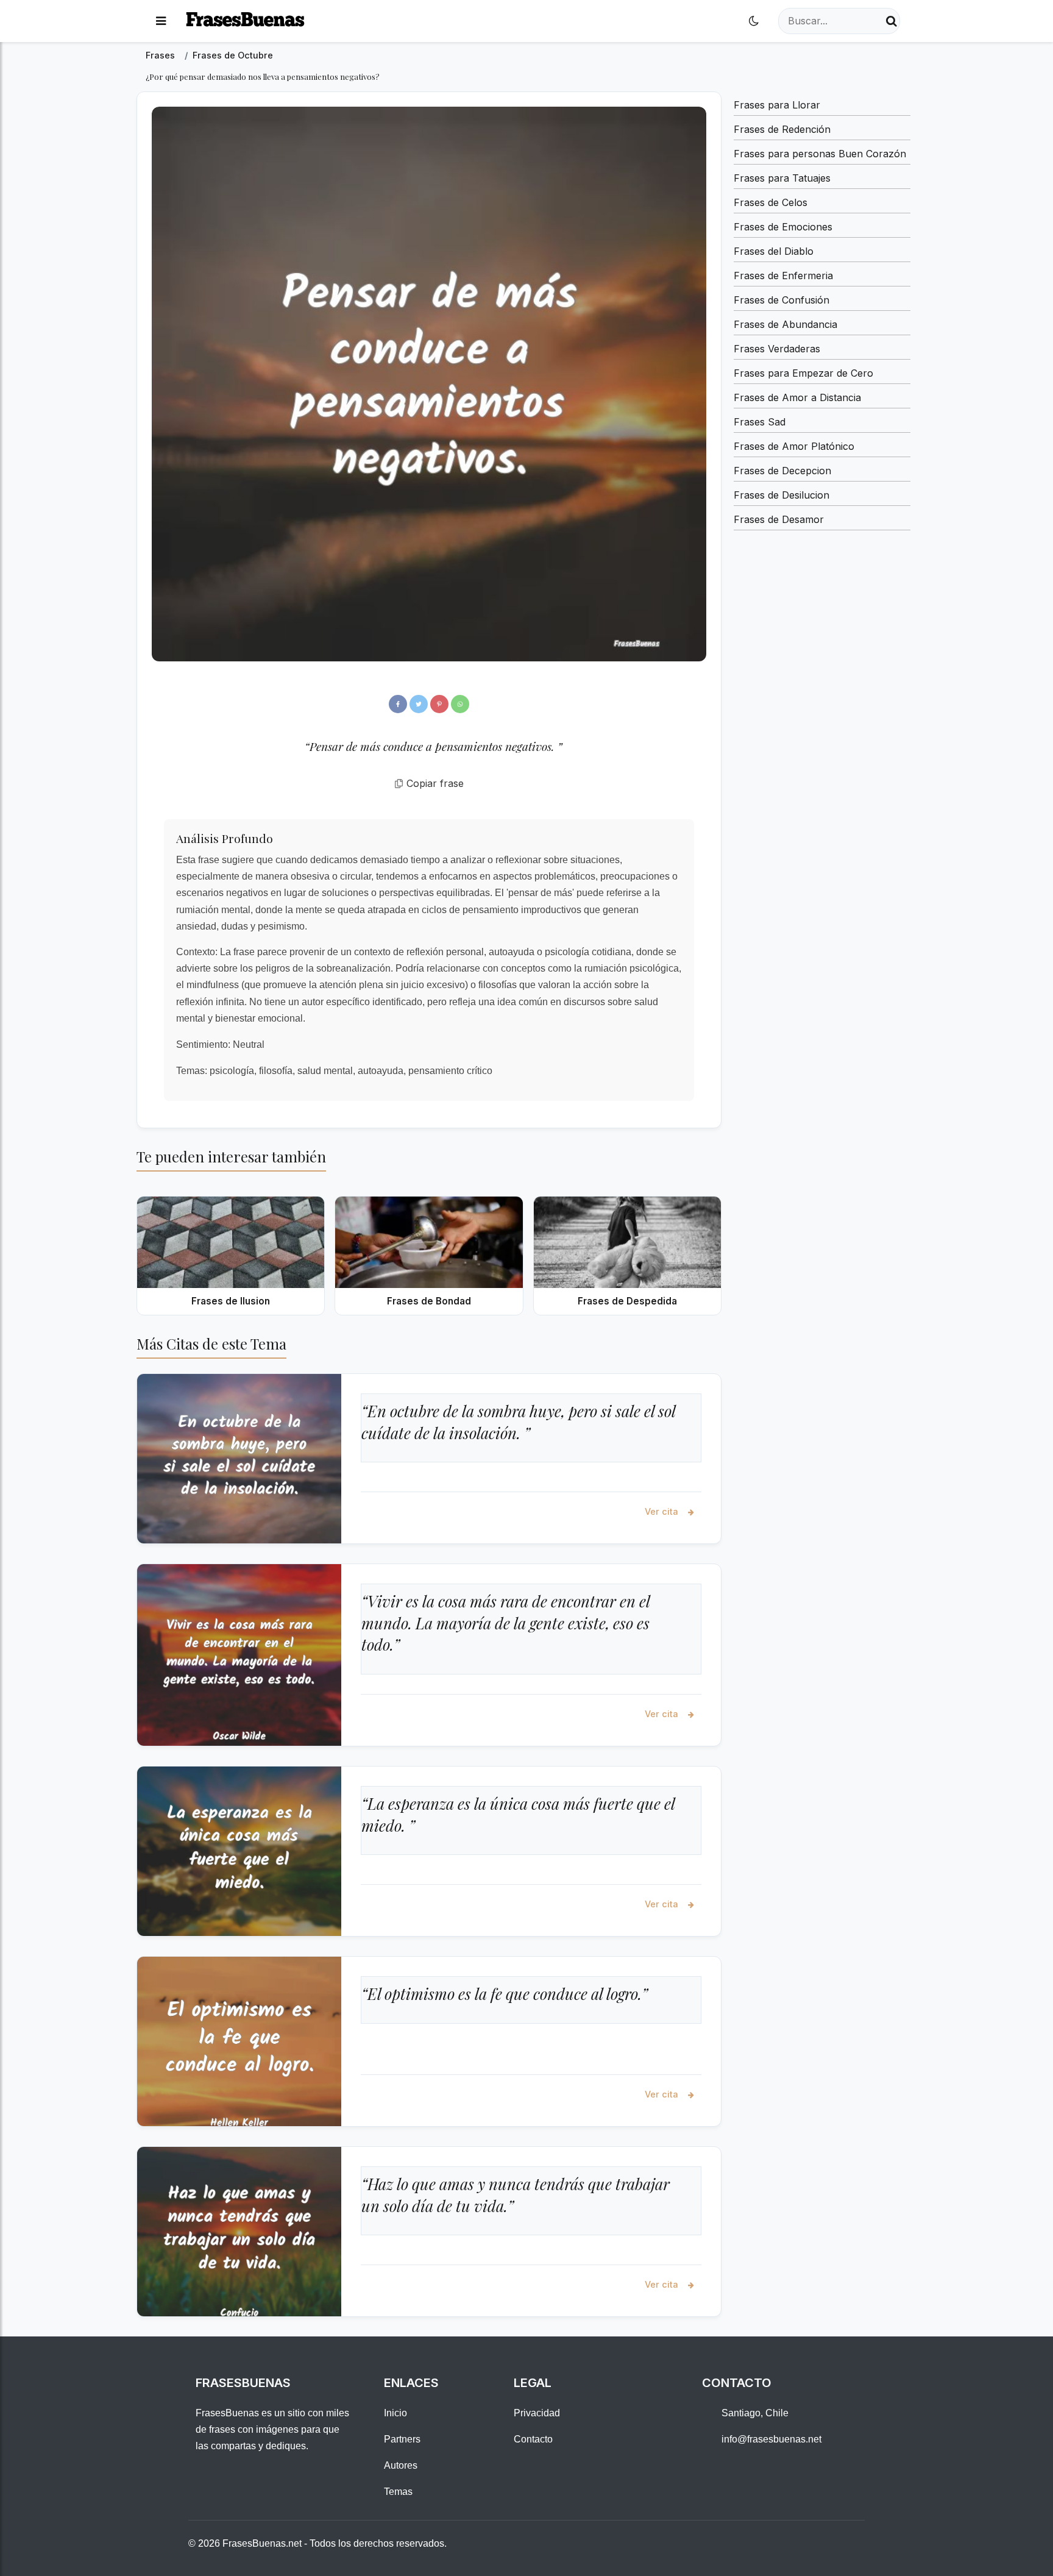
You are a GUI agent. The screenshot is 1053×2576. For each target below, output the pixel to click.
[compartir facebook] (398, 704)
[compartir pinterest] (439, 704)
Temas (398, 2492)
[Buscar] (892, 21)
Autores (401, 2465)
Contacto (533, 2439)
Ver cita (663, 1511)
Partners (402, 2439)
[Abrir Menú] (161, 21)
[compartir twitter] (419, 704)
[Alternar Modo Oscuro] (754, 21)
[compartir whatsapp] (460, 704)
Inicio (395, 2413)
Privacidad (537, 2413)
